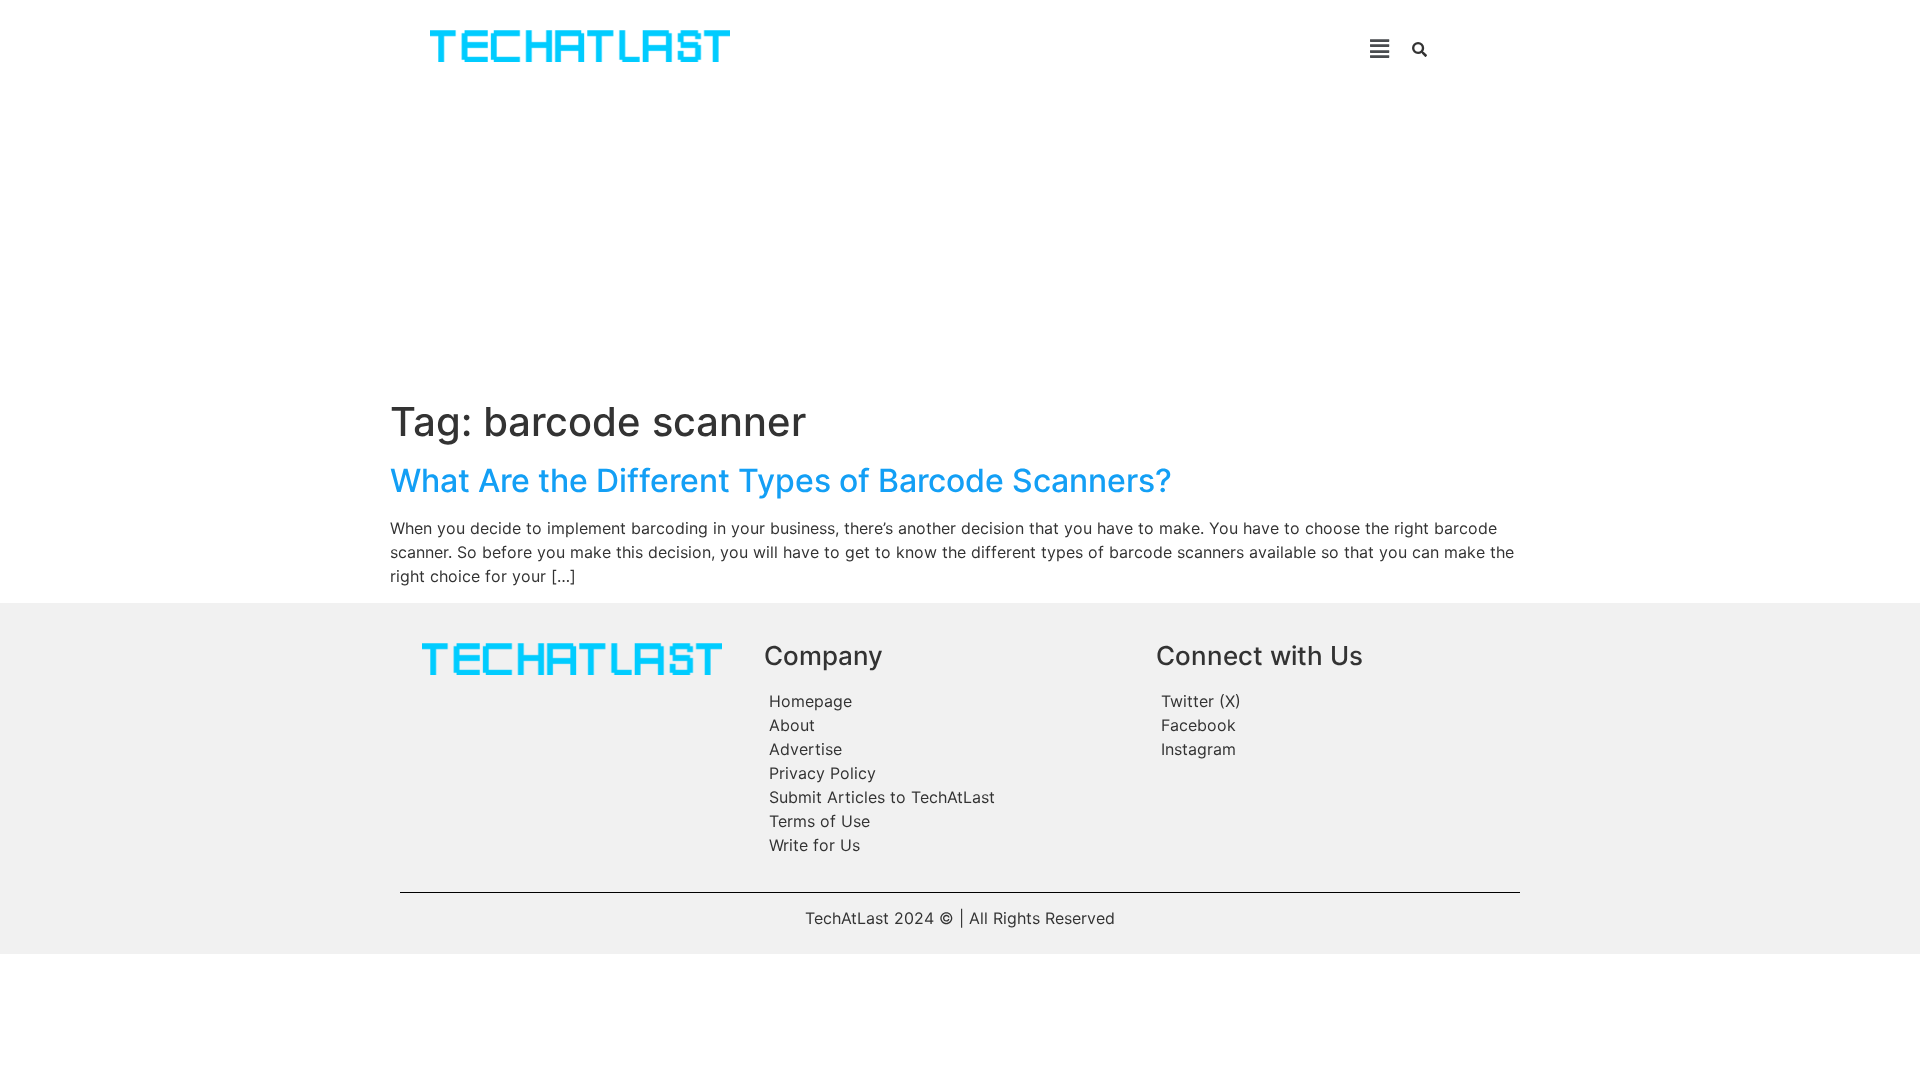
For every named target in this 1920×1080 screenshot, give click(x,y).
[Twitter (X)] (1336, 701)
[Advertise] (950, 749)
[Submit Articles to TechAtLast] (950, 797)
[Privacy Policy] (950, 773)
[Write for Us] (950, 845)
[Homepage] (950, 701)
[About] (950, 725)
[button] (1088, 48)
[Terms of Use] (950, 821)
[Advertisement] (960, 248)
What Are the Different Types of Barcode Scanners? (781, 480)
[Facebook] (1336, 725)
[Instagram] (1336, 749)
